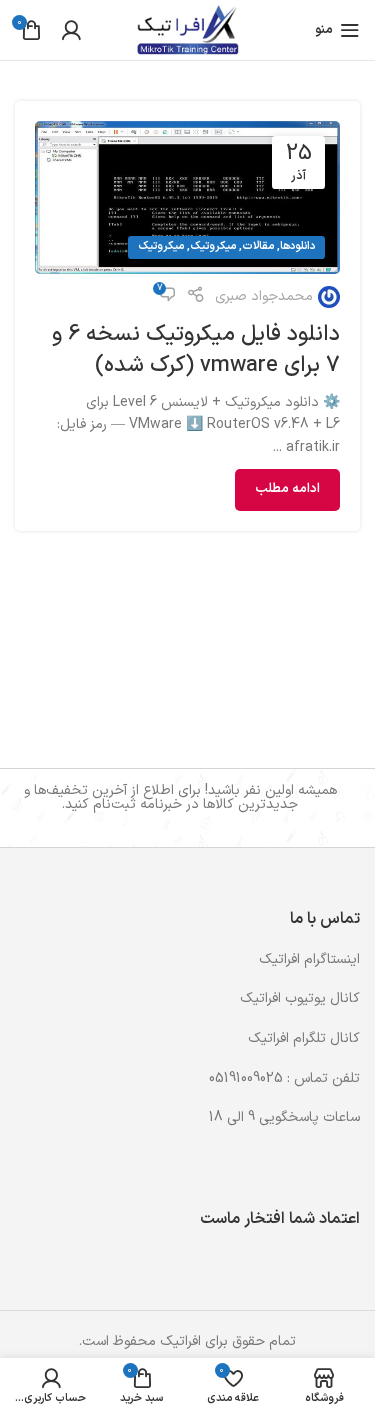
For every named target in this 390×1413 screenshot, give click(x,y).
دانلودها (297, 246)
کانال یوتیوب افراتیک (300, 998)
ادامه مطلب (287, 489)
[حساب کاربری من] (71, 30)
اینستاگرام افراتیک (309, 959)
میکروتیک (213, 246)
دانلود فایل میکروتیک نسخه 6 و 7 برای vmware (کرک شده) (196, 350)
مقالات (258, 246)
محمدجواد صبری (264, 296)
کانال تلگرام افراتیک (304, 1038)
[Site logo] (187, 29)
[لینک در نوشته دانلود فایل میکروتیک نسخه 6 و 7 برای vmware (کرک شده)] (187, 197)
